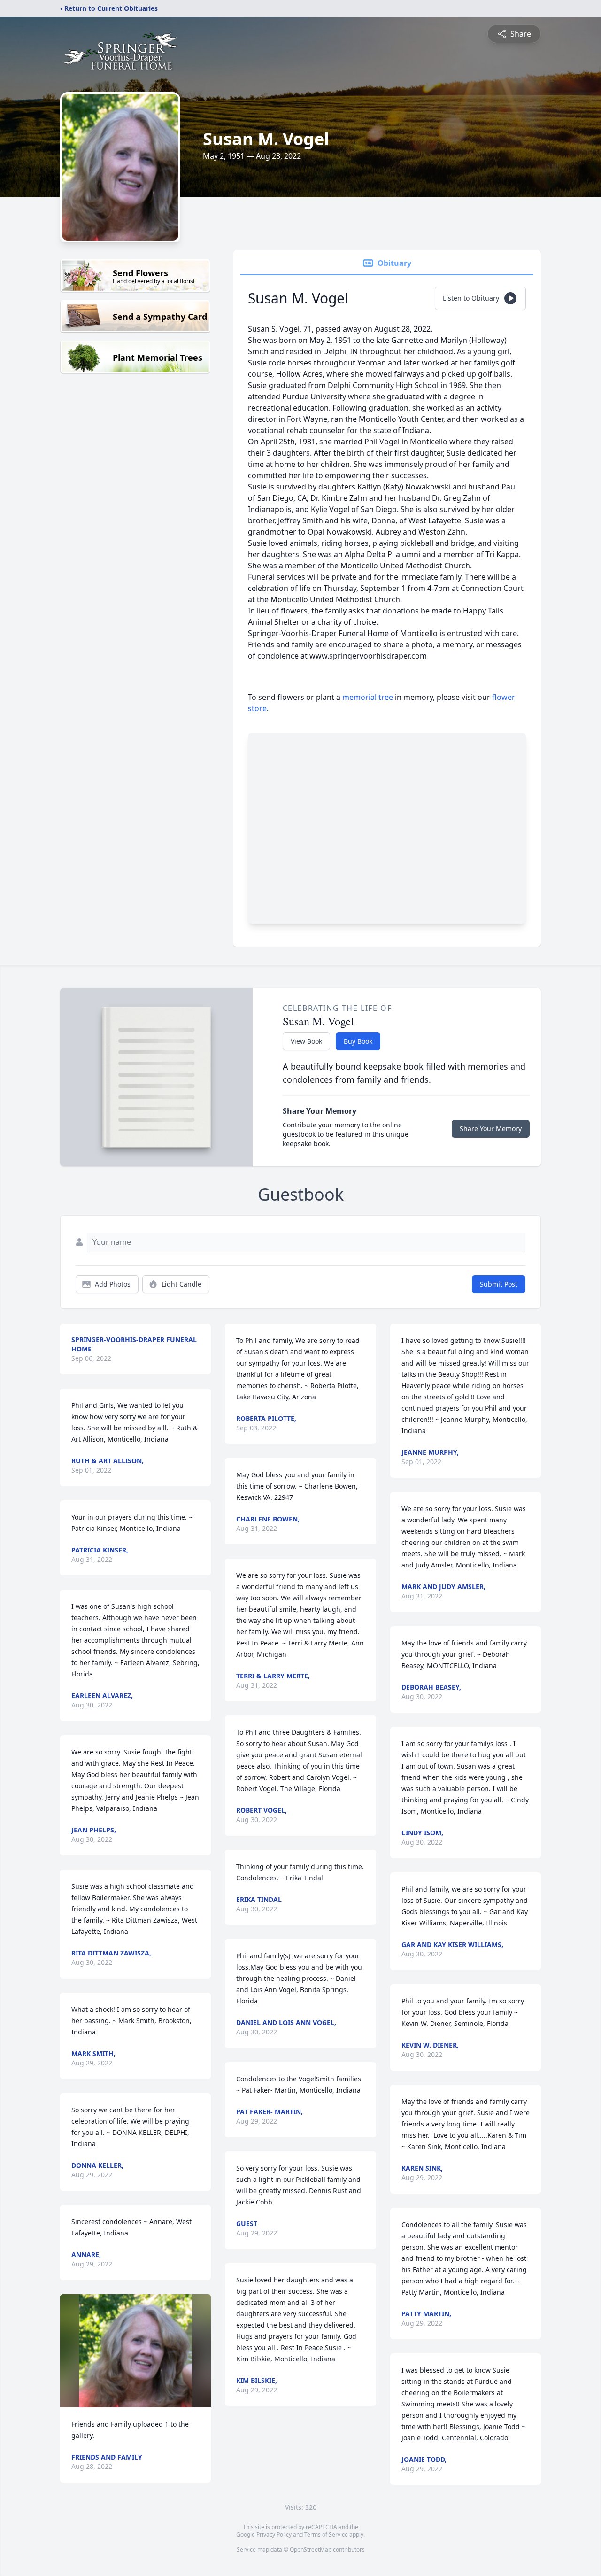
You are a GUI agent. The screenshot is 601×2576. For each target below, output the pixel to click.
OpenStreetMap (311, 2549)
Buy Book (358, 1041)
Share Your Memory (491, 1129)
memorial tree (368, 697)
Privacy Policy (274, 2534)
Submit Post (499, 1284)
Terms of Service (326, 2534)
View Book (306, 1041)
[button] (135, 2351)
